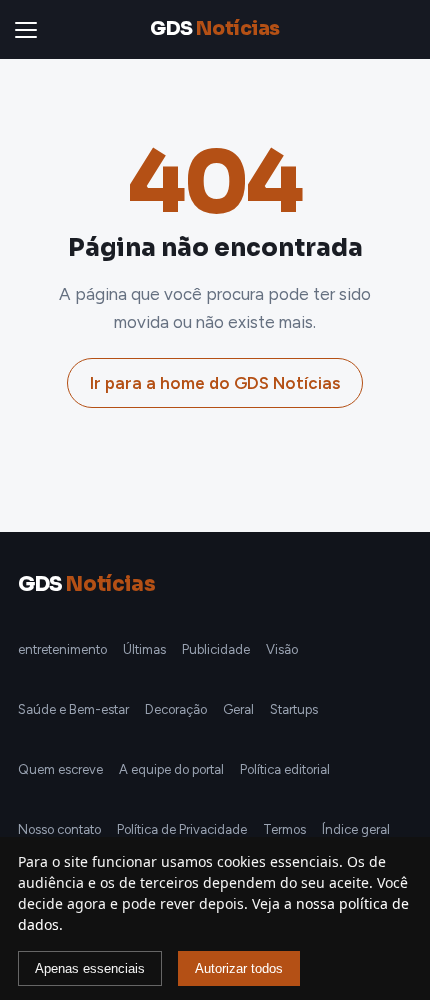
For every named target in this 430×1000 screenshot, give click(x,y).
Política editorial (285, 769)
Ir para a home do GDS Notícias (215, 383)
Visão (282, 649)
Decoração (176, 709)
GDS (214, 29)
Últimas (144, 649)
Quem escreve (60, 769)
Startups (294, 709)
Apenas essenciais (90, 968)
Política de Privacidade (182, 829)
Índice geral (356, 829)
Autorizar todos (239, 968)
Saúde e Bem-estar (73, 709)
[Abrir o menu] (30, 30)
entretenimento (62, 649)
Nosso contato (59, 829)
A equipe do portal (171, 769)
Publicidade (216, 649)
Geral (238, 709)
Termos (284, 829)
